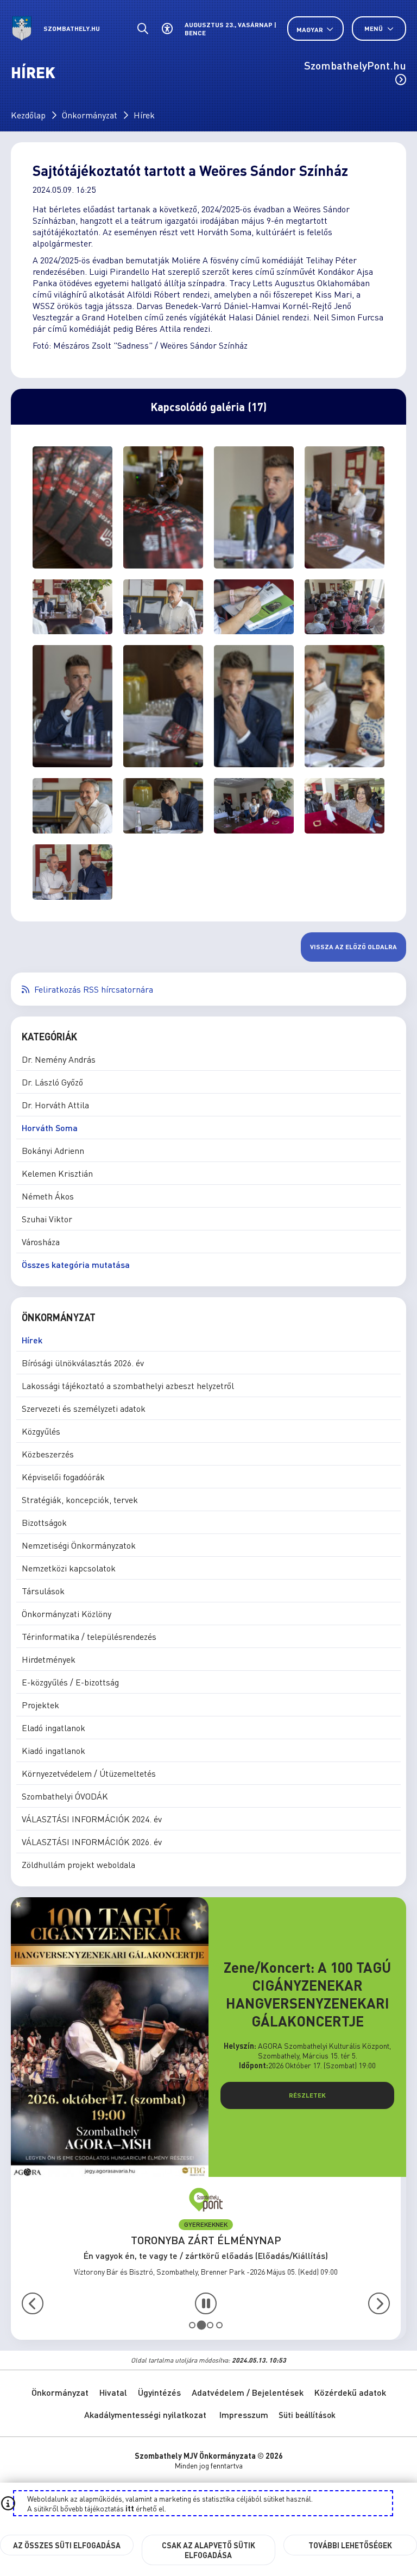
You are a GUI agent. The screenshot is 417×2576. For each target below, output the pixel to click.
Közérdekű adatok (350, 2392)
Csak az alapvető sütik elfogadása (208, 2550)
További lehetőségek (350, 2545)
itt (130, 2508)
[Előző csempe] (33, 2303)
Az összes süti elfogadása (67, 2545)
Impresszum (244, 2414)
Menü (374, 29)
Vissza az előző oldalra (353, 947)
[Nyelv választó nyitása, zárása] (315, 29)
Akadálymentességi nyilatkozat (145, 2414)
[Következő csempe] (379, 2303)
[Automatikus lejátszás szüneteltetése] (206, 2303)
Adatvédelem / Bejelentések (248, 2392)
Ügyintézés (159, 2392)
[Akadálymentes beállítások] (167, 29)
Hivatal (113, 2392)
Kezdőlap (28, 115)
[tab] (192, 2325)
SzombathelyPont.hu (355, 65)
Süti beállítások (307, 2415)
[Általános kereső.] (143, 29)
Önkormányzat (90, 115)
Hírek (144, 115)
